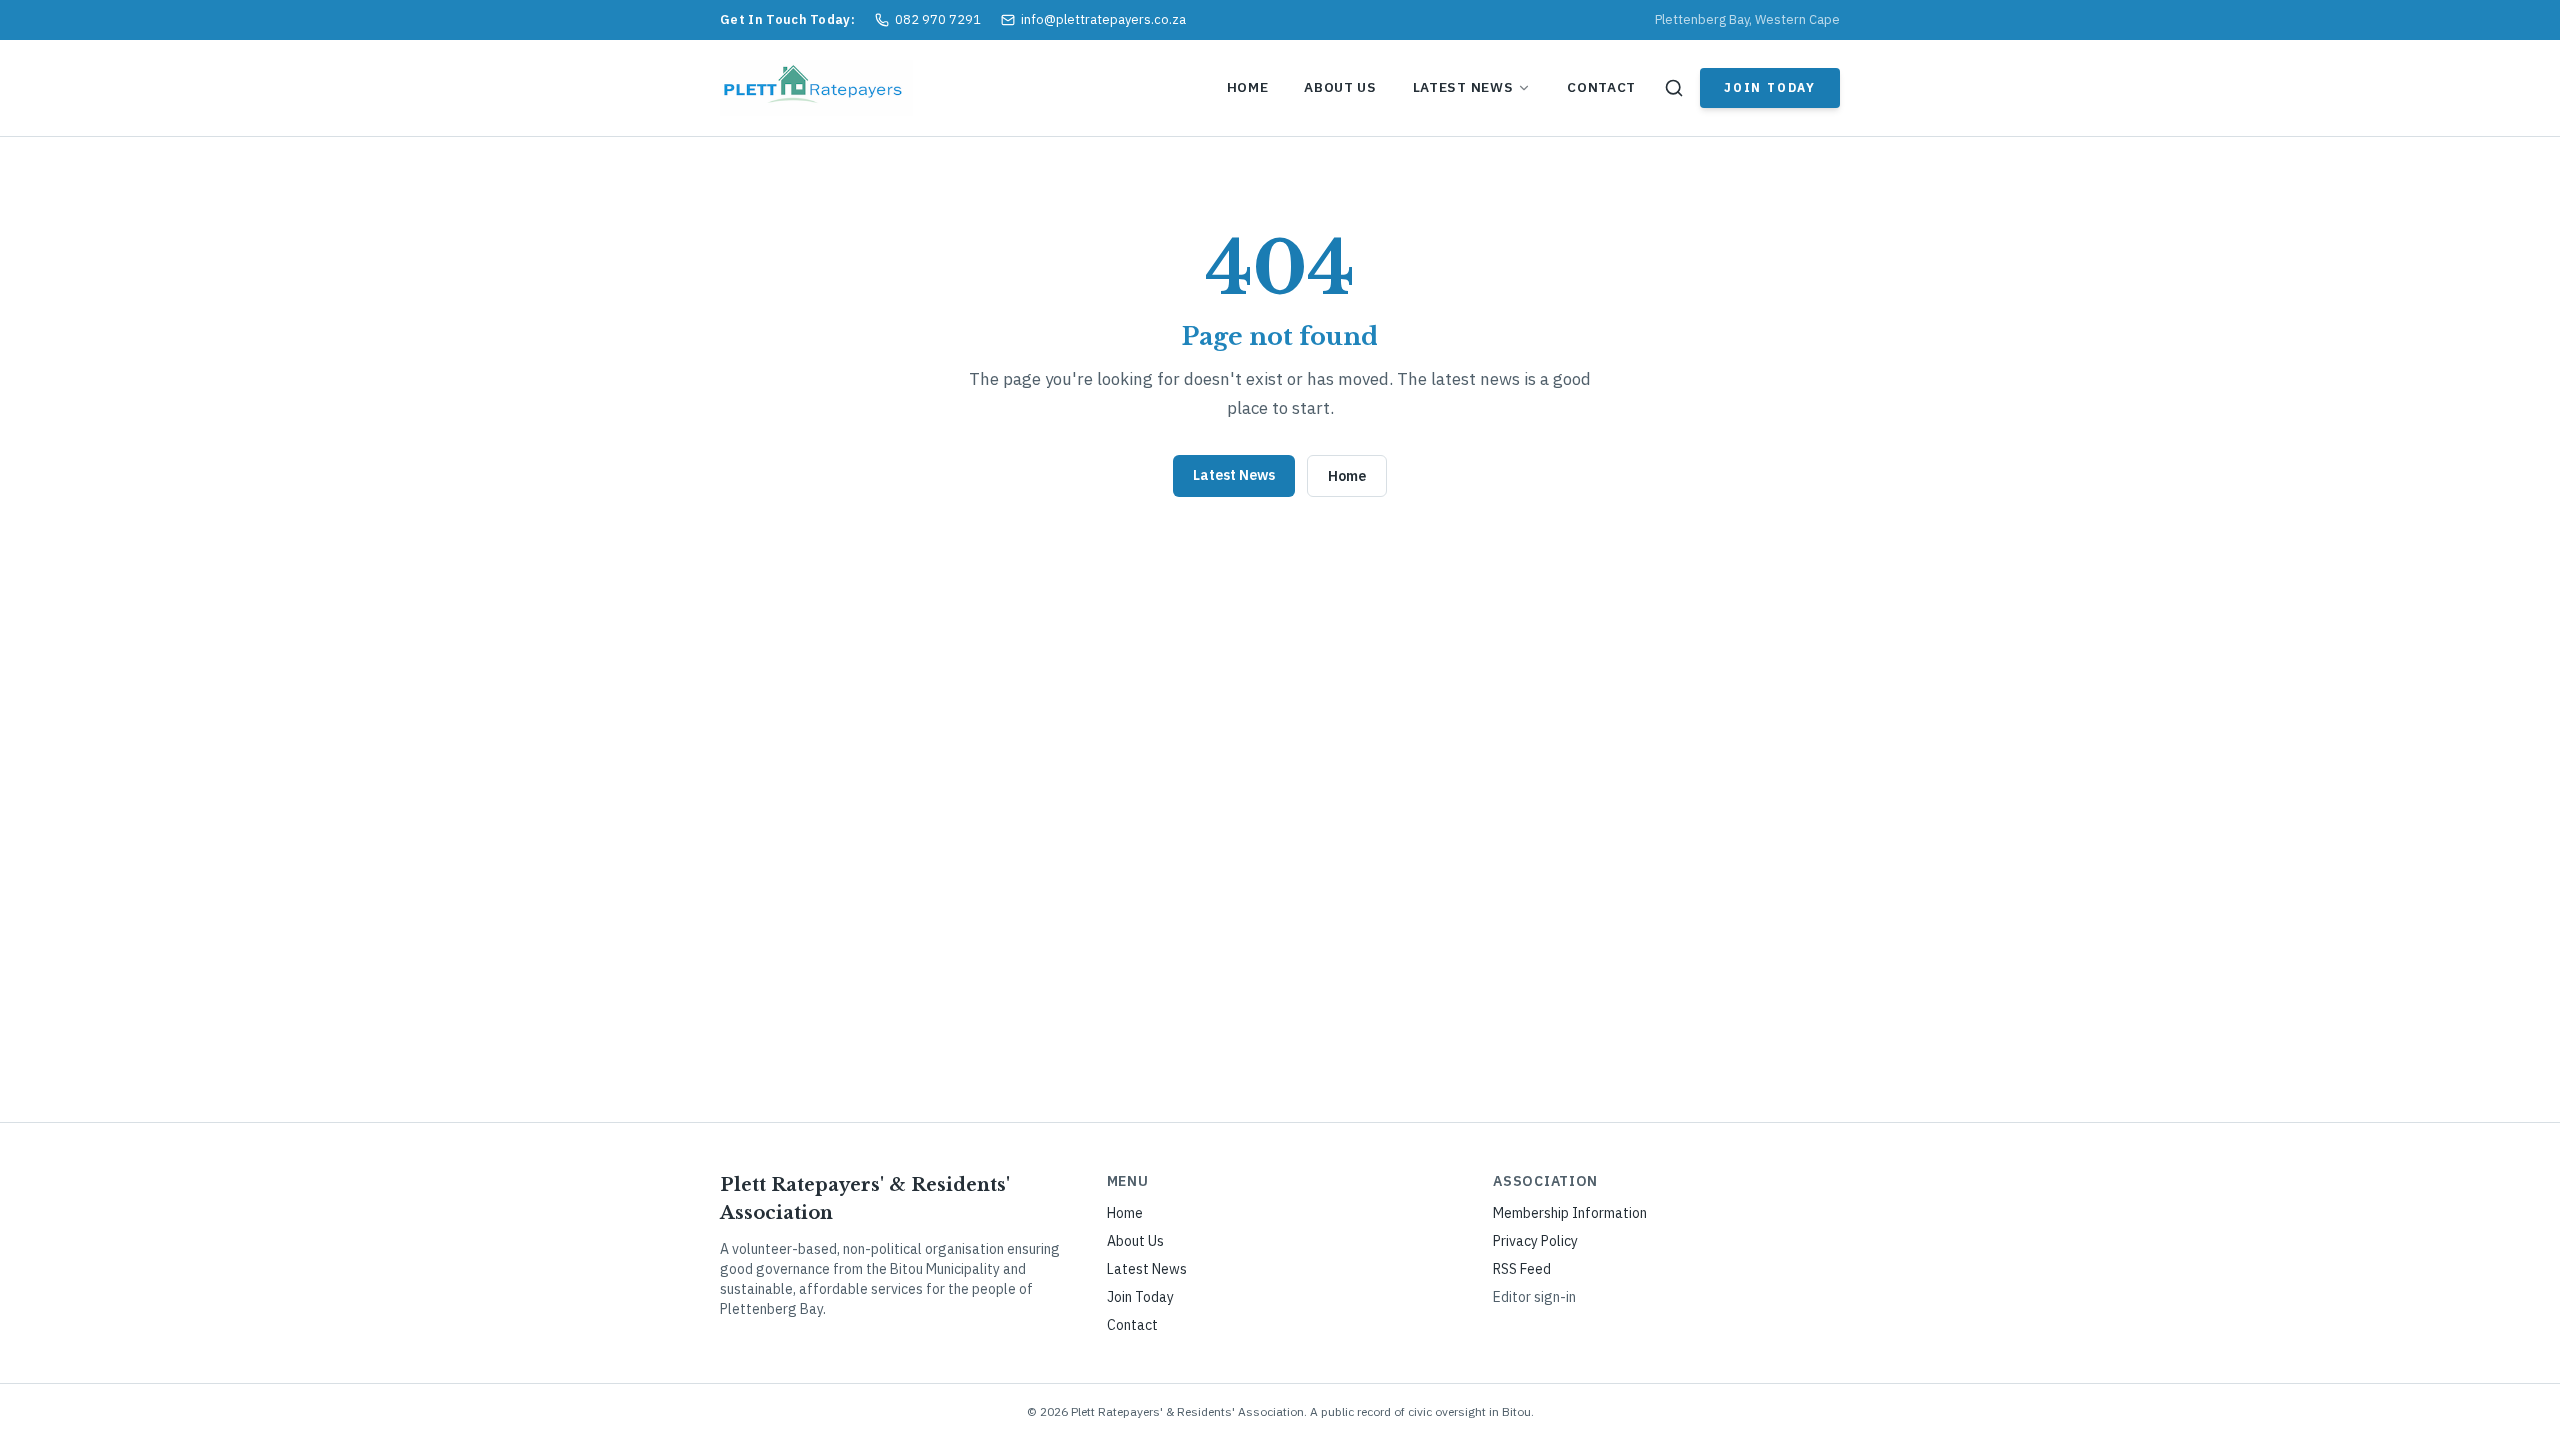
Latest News (1463, 87)
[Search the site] (1674, 88)
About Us (1340, 87)
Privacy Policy (1535, 1241)
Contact (1601, 87)
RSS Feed (1522, 1269)
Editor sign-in (1534, 1297)
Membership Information (1570, 1213)
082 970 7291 (938, 19)
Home (1248, 87)
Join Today (1770, 87)
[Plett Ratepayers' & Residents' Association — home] (816, 88)
